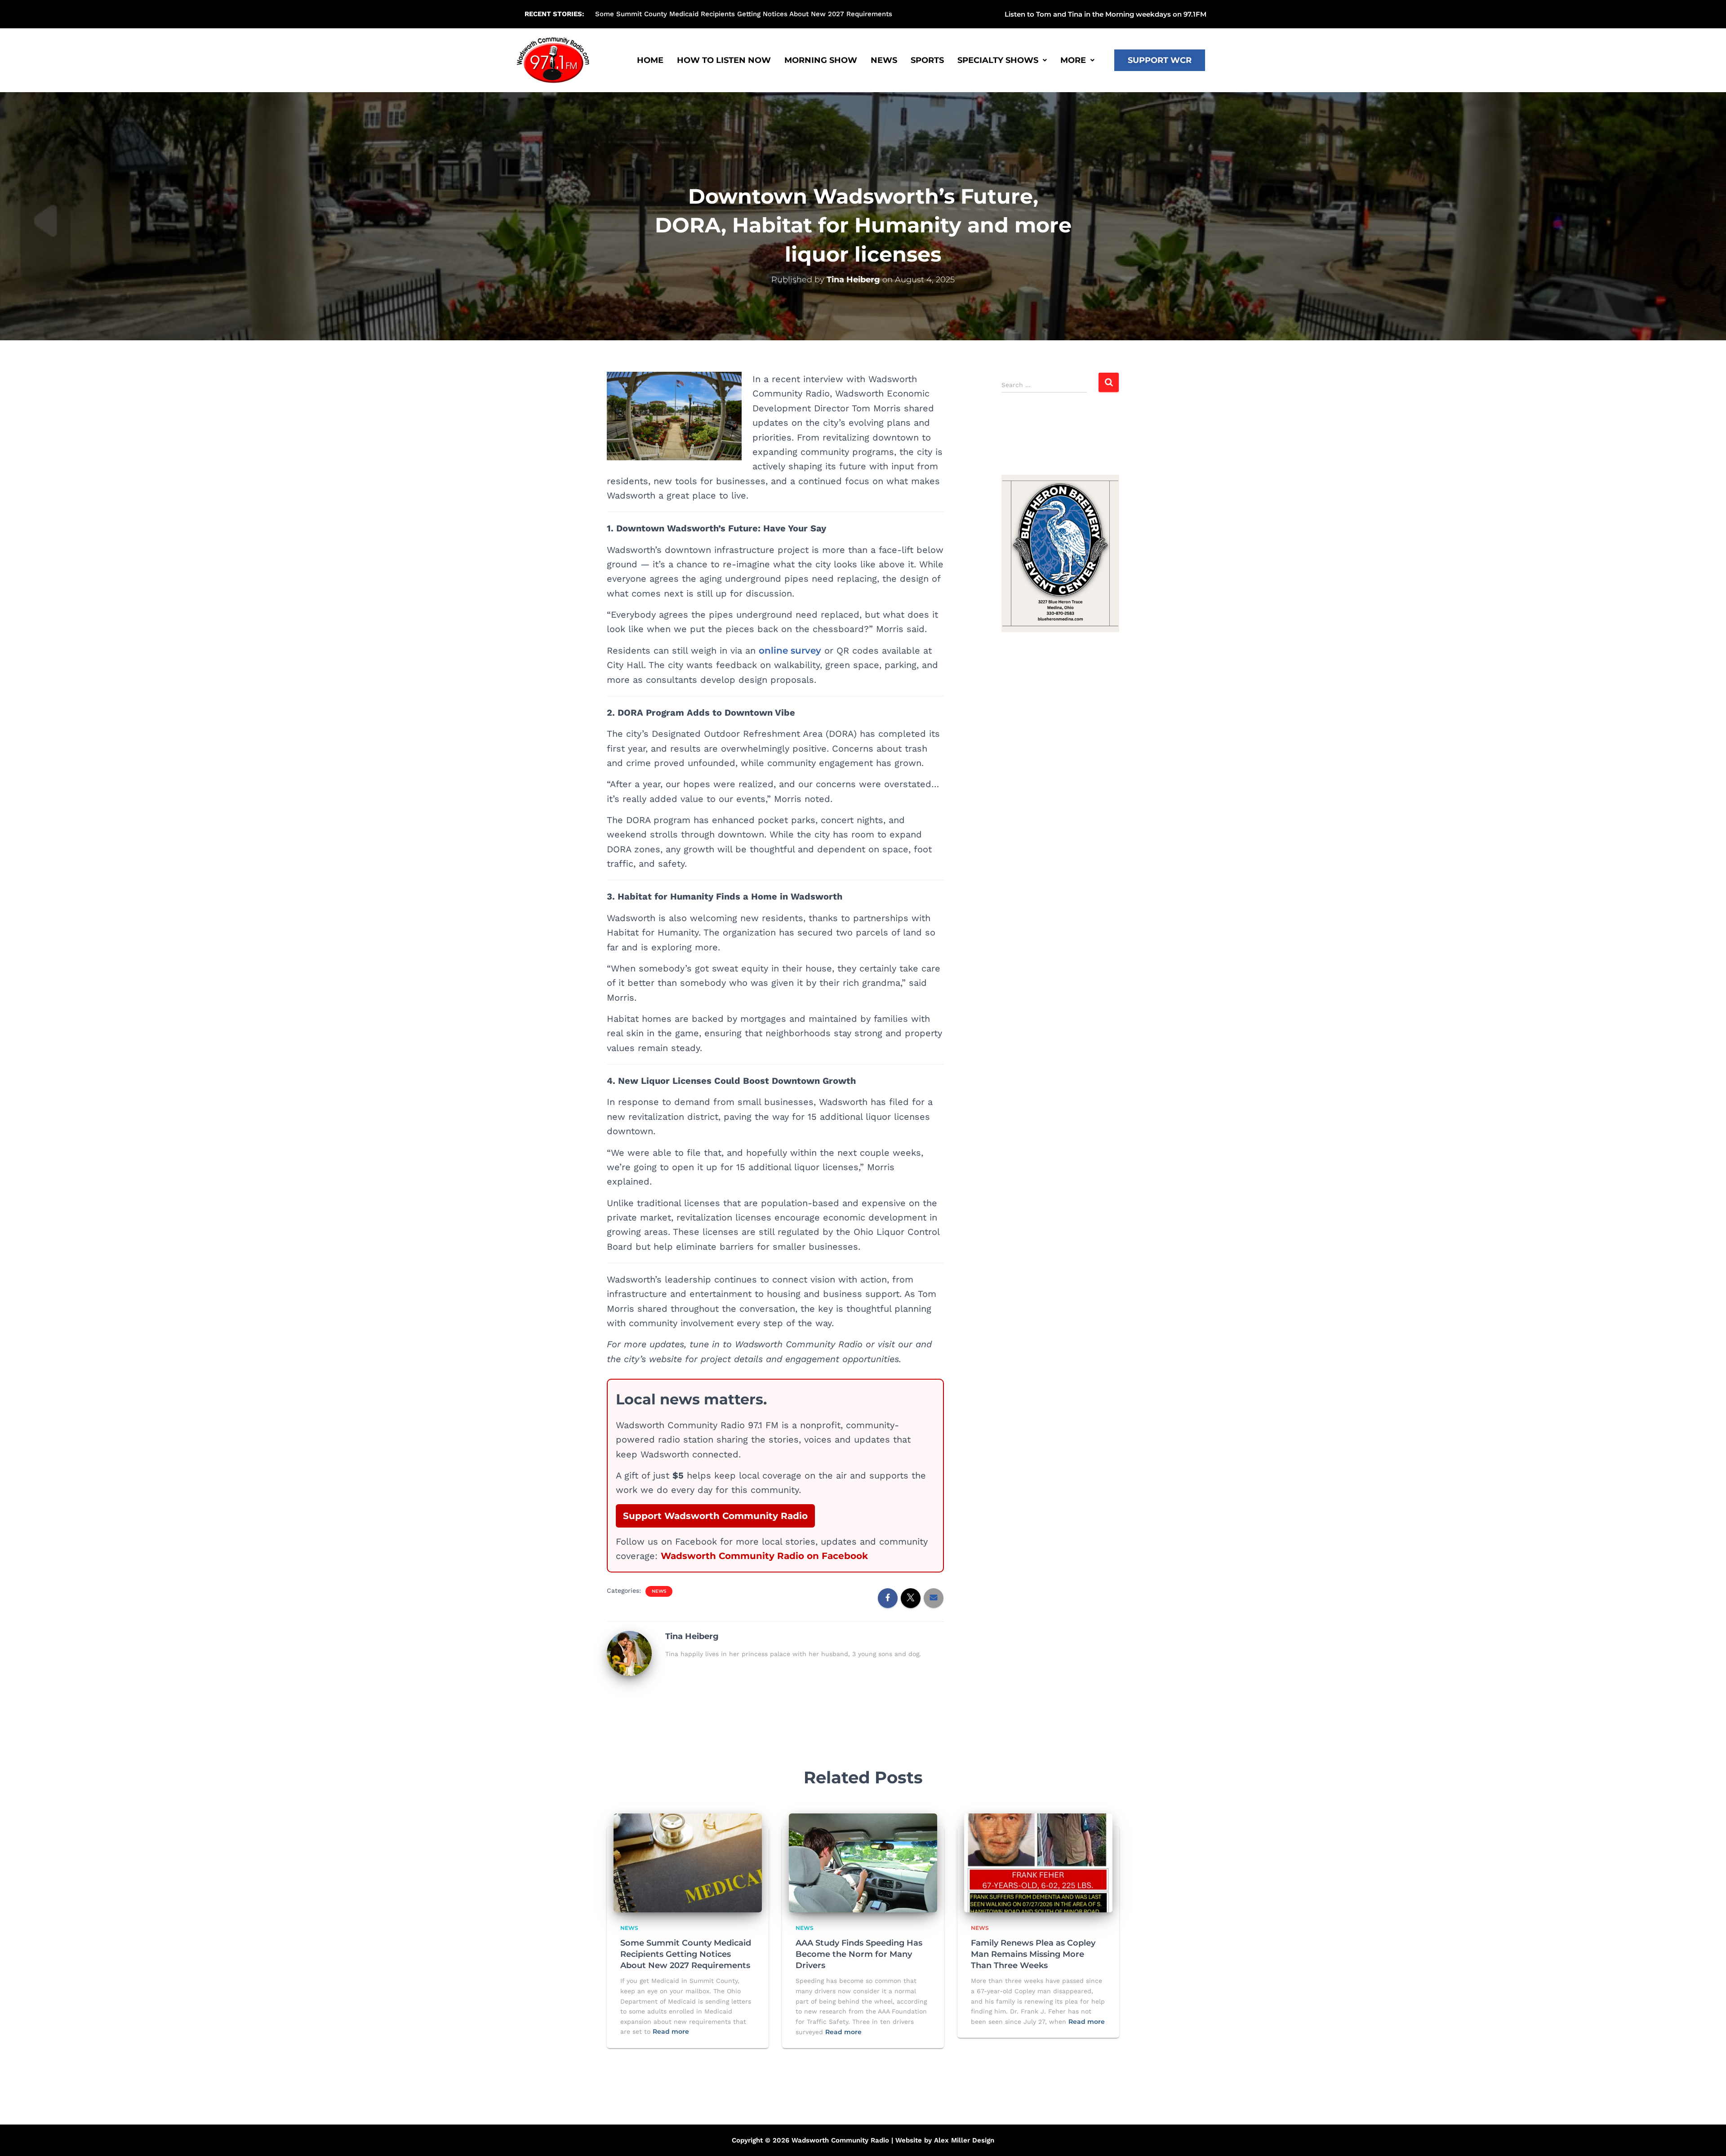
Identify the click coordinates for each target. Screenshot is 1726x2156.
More (1073, 60)
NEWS (884, 60)
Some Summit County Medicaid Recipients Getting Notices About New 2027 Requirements (686, 1954)
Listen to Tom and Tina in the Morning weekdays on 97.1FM (1105, 14)
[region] (1061, 553)
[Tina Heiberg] (629, 1653)
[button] (974, 14)
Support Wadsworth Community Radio (715, 1516)
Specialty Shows (998, 60)
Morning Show (821, 60)
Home (650, 60)
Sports (927, 60)
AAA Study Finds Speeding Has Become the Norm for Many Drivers (705, 14)
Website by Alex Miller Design (945, 2140)
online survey (790, 650)
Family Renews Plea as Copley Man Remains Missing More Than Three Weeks (1033, 1954)
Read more (671, 2031)
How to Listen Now (724, 60)
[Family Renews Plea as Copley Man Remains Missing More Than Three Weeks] (1038, 1862)
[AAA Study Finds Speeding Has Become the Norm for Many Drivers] (863, 1862)
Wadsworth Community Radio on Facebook (764, 1556)
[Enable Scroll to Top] (1708, 2138)
